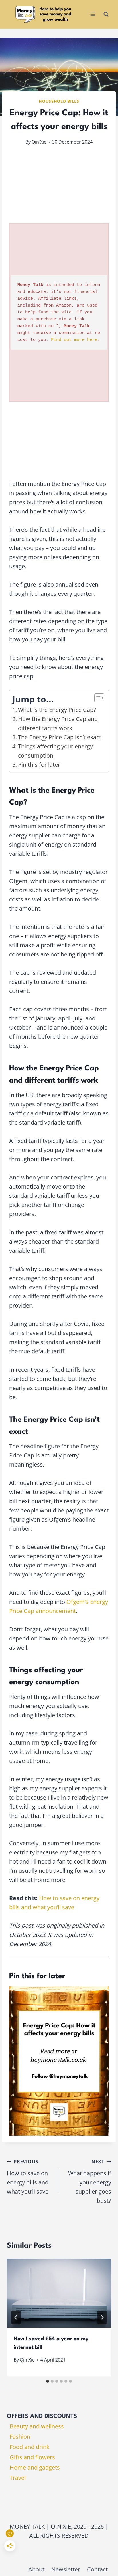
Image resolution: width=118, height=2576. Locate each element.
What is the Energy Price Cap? (57, 710)
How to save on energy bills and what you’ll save (28, 2177)
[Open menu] (93, 14)
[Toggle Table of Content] (96, 698)
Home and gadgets (35, 2467)
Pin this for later (39, 765)
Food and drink (30, 2447)
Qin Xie (39, 142)
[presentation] (59, 2293)
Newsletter (66, 2569)
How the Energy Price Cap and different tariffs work (58, 723)
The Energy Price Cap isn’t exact (60, 737)
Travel (18, 2478)
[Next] (102, 2317)
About (36, 2569)
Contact (97, 2569)
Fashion (20, 2437)
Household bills (59, 101)
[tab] (48, 2381)
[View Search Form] (106, 14)
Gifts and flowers (32, 2457)
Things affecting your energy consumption (55, 751)
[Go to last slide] (16, 2317)
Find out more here (74, 340)
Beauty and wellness (37, 2426)
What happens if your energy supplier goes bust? (90, 2181)
